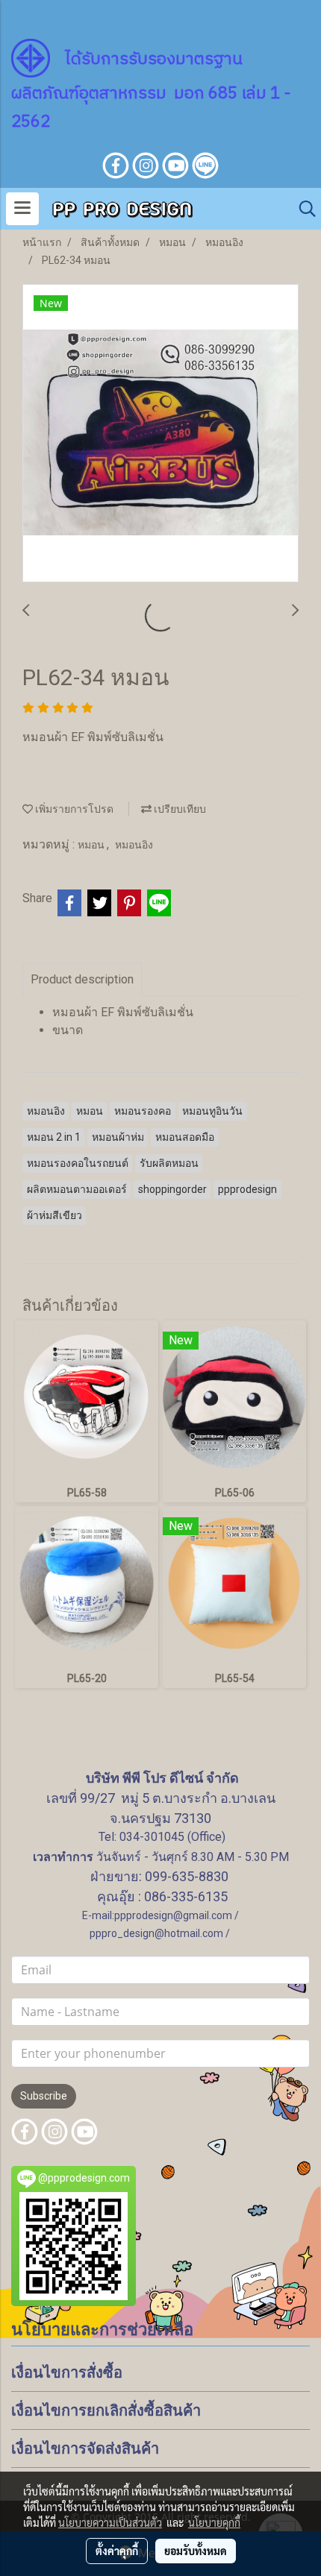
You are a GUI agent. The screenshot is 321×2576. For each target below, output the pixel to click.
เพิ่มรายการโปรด (73, 809)
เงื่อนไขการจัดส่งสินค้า (85, 2449)
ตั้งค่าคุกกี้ (117, 2551)
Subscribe (44, 2096)
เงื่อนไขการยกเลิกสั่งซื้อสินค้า (106, 2410)
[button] (302, 209)
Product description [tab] (82, 979)
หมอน (92, 845)
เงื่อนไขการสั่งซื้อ (67, 2372)
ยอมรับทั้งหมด (196, 2551)
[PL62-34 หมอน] (160, 434)
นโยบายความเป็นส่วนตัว (110, 2522)
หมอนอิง (134, 845)
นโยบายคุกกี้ (214, 2522)
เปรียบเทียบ (179, 809)
